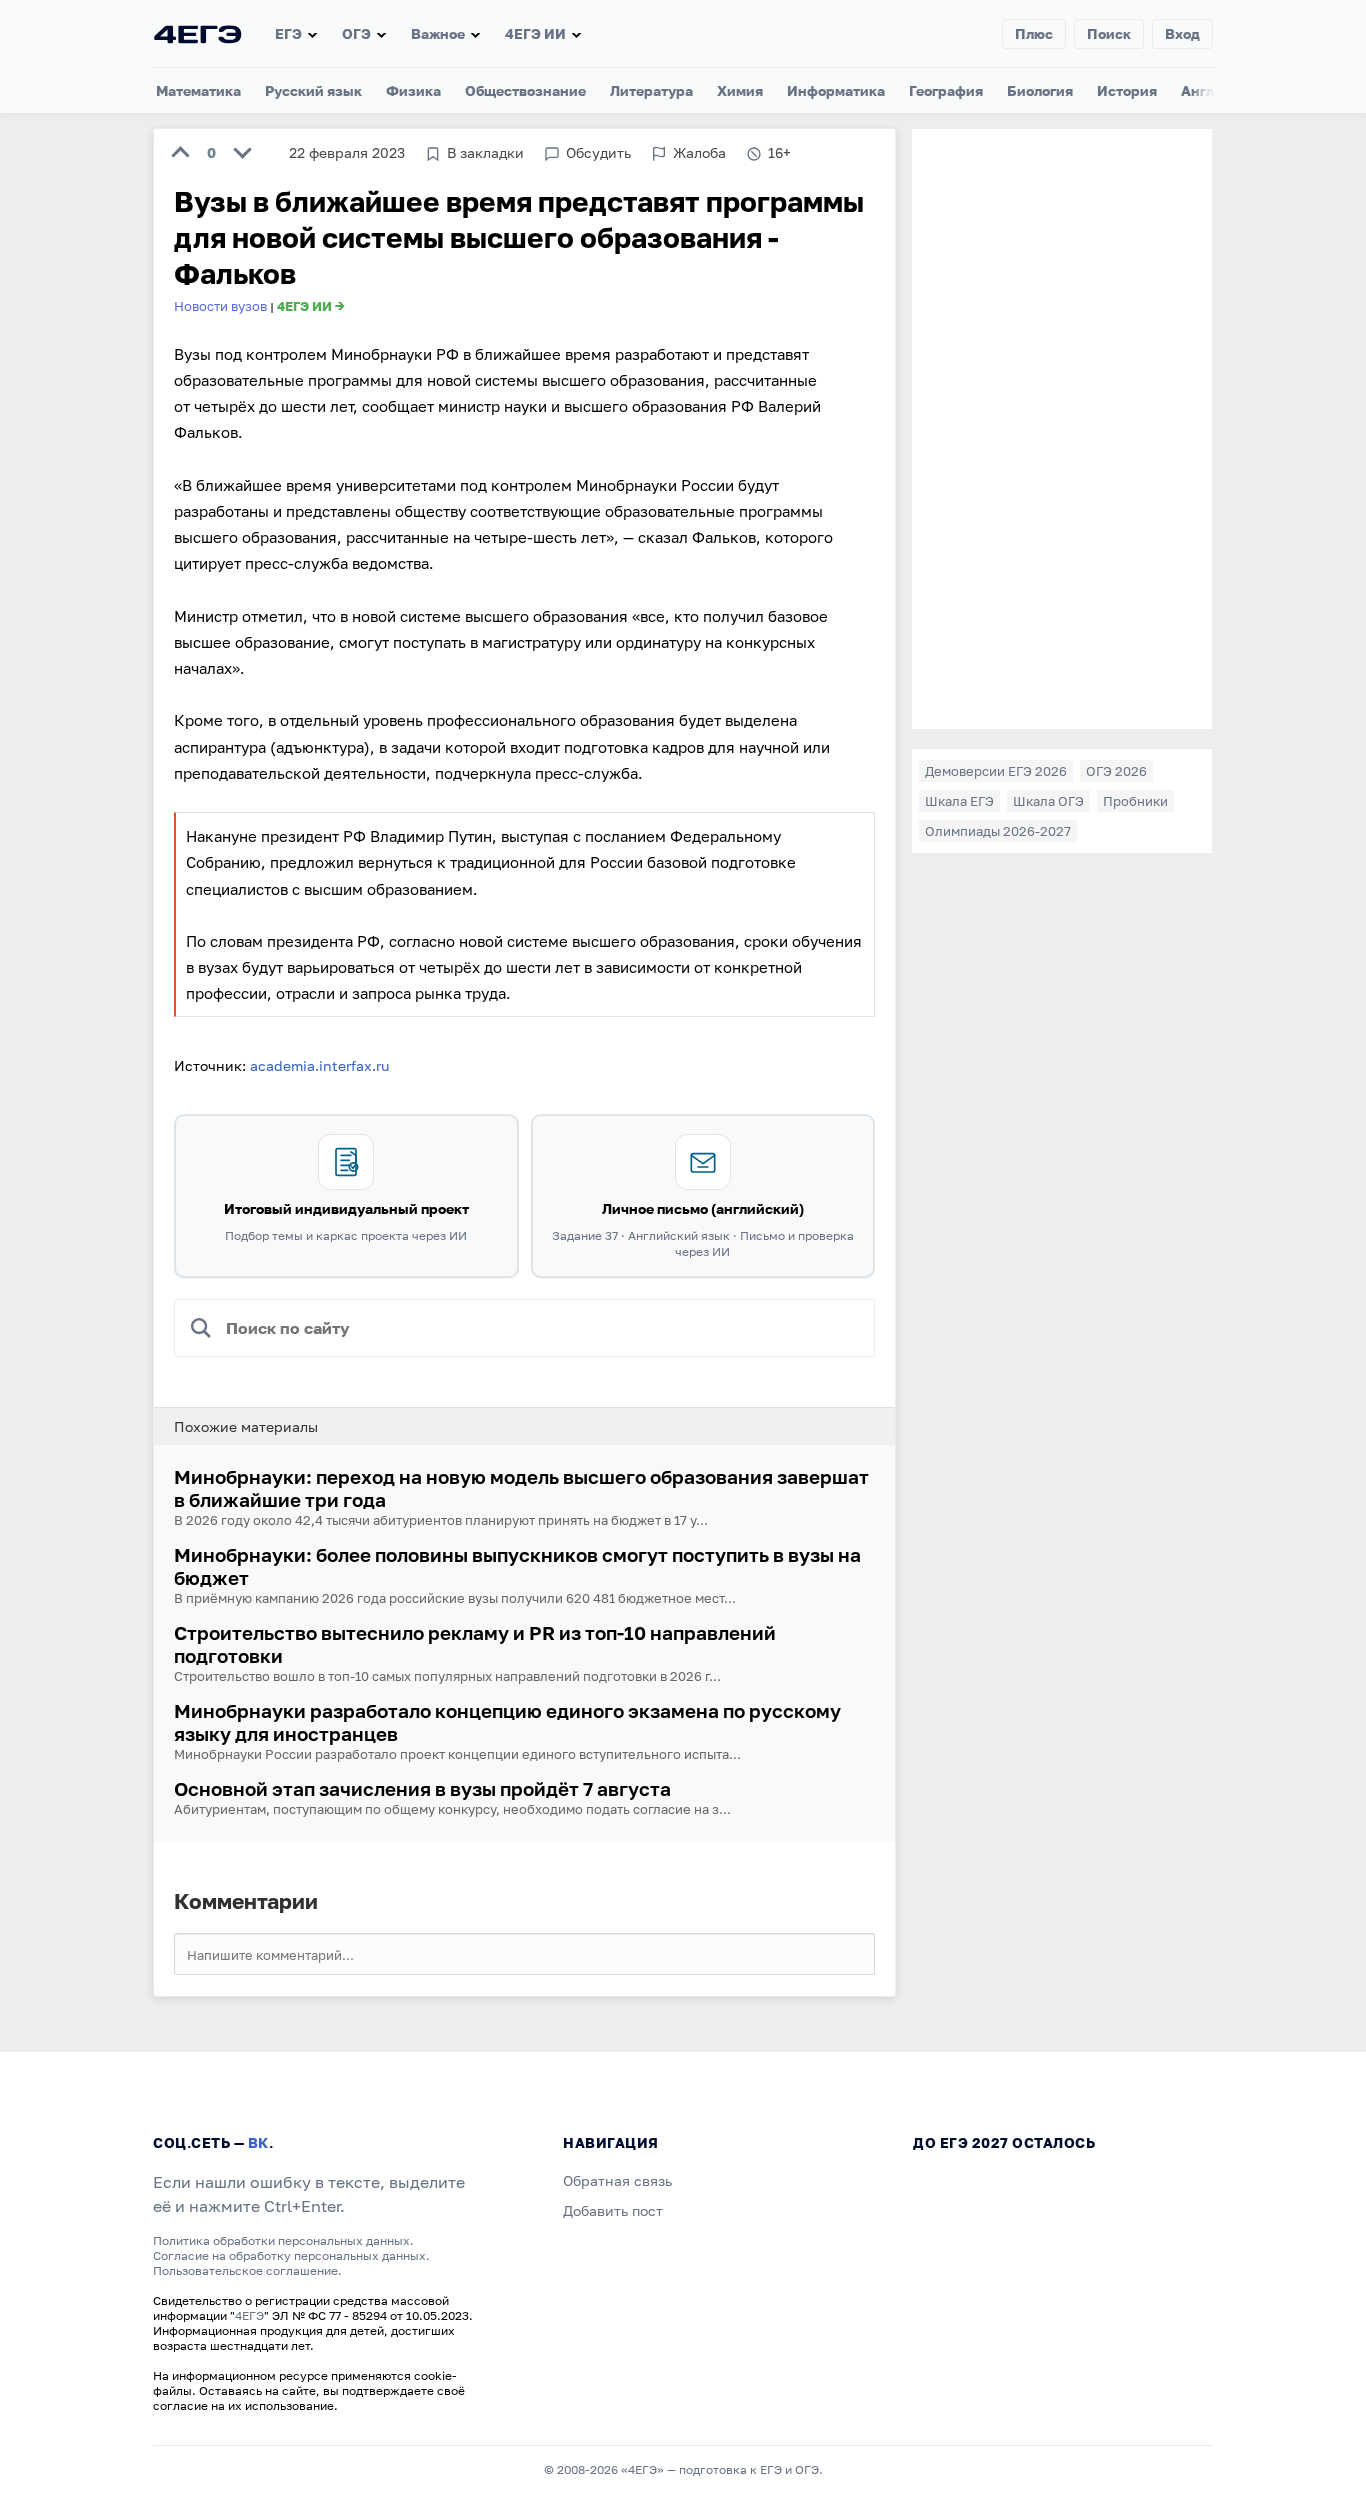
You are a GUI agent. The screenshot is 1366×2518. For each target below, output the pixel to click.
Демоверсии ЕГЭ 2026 (996, 771)
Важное (438, 33)
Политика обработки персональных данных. (283, 2240)
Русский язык (313, 90)
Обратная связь (617, 2180)
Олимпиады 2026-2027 (998, 831)
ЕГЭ (288, 33)
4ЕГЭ (249, 2315)
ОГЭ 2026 (1116, 771)
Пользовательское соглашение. (247, 2270)
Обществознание (525, 90)
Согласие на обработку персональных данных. (291, 2255)
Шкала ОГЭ (1048, 801)
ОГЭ (356, 33)
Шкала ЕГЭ (959, 801)
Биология (1040, 90)
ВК (258, 2142)
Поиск (1109, 33)
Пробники (1135, 801)
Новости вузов (220, 306)
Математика (198, 90)
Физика (413, 90)
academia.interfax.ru (319, 1065)
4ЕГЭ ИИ (535, 33)
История (1127, 90)
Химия (740, 90)
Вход (1182, 33)
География (946, 90)
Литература (651, 90)
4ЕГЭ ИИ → (311, 306)
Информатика (836, 90)
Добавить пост (613, 2210)
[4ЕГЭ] (198, 33)
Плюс (1034, 33)
